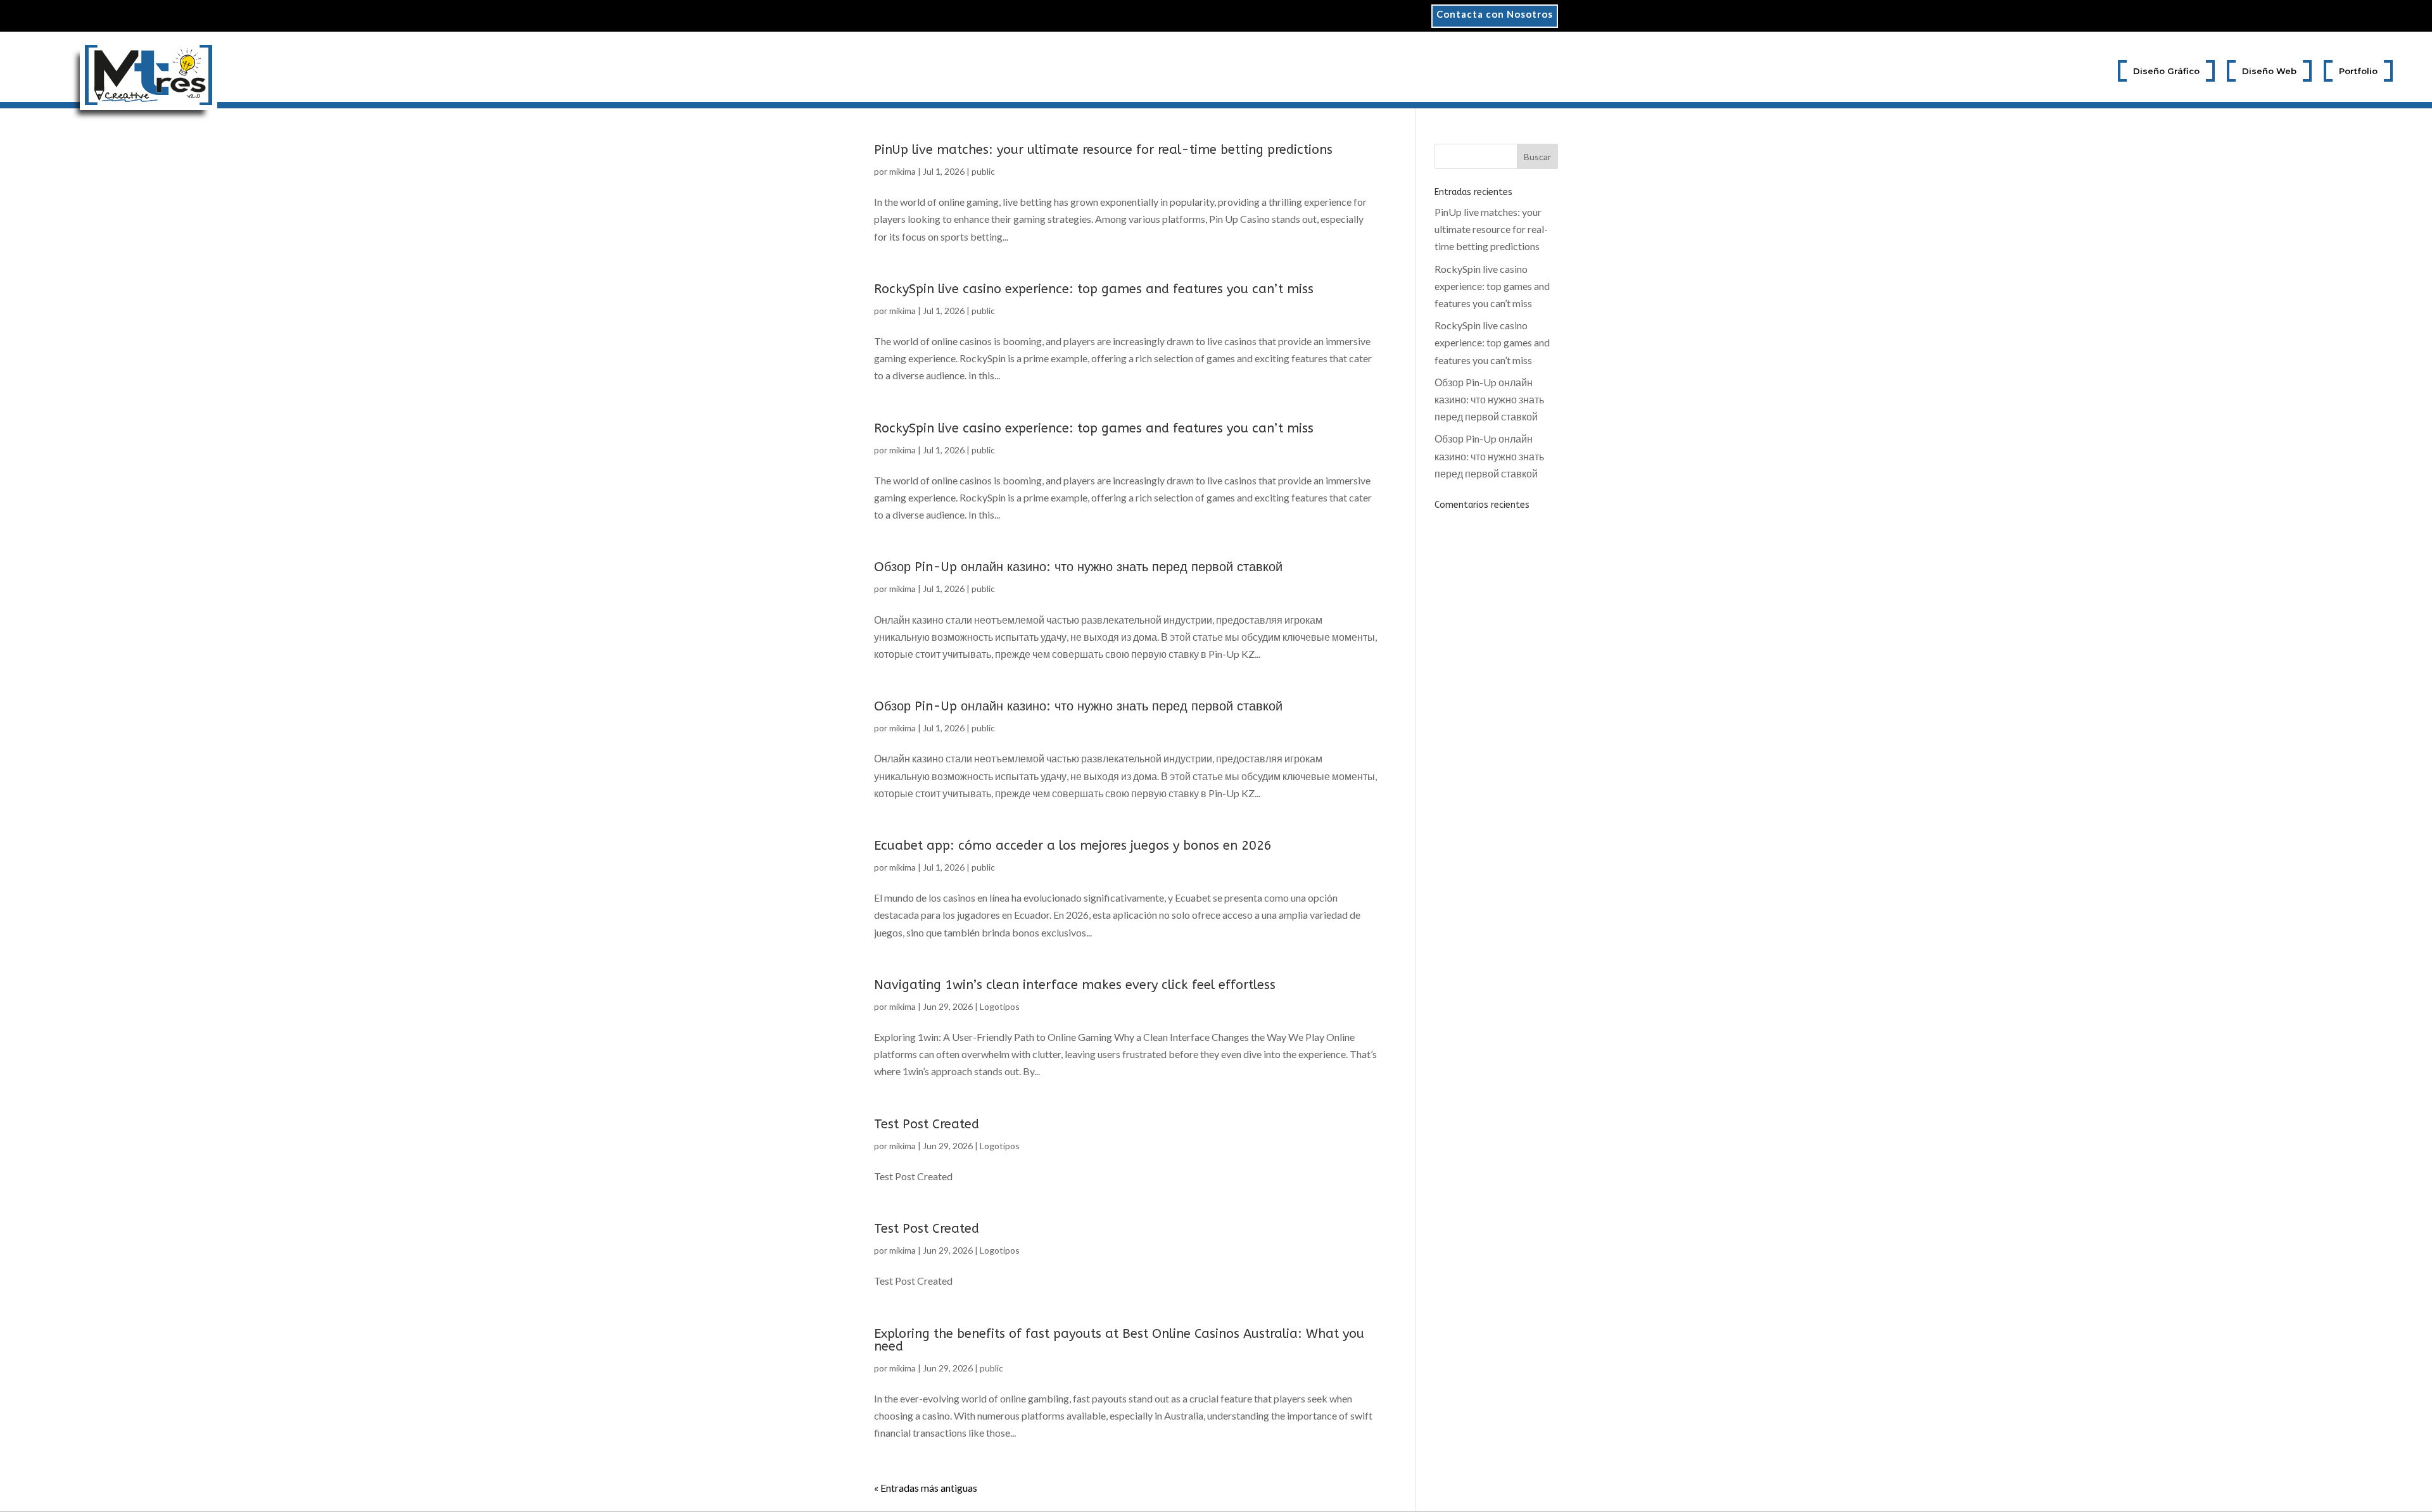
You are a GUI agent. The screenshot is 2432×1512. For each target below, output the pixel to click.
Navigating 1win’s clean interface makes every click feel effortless (1075, 985)
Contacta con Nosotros (1495, 15)
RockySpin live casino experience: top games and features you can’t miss (1094, 289)
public (983, 171)
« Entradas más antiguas (926, 1488)
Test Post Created (927, 1124)
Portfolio (2358, 71)
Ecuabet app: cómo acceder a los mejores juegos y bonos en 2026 (1073, 846)
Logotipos (1000, 1006)
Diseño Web (2269, 71)
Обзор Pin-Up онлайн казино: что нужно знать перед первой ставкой (1078, 567)
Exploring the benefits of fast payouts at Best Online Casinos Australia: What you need (1119, 1340)
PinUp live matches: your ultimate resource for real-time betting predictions (1103, 150)
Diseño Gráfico (2166, 71)
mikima (902, 171)
